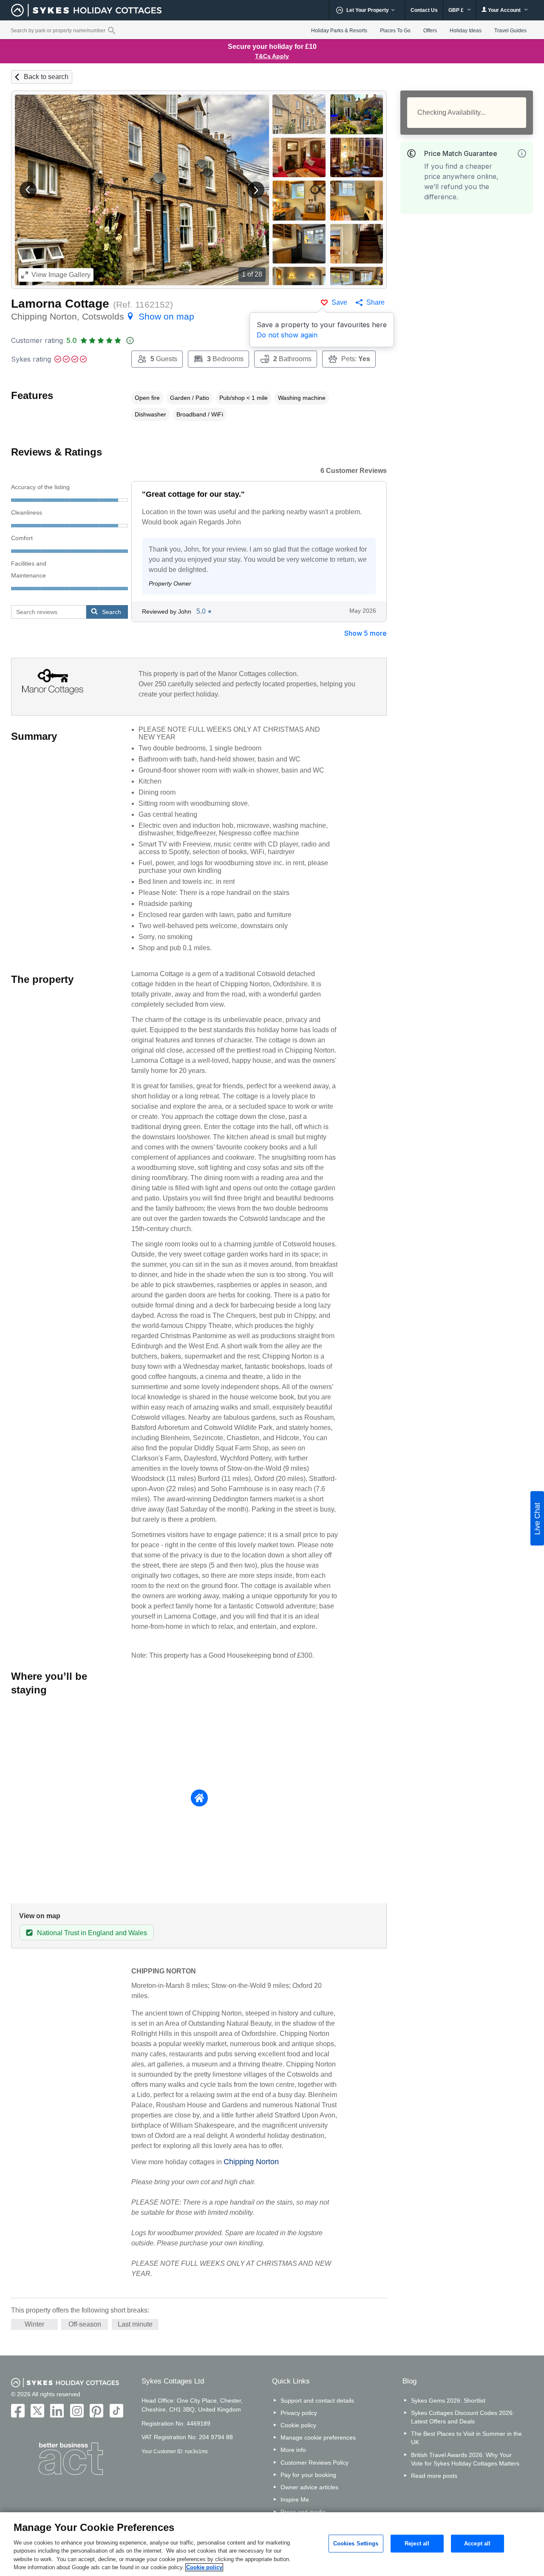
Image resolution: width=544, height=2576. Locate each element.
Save (339, 302)
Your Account (504, 10)
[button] (28, 190)
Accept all (477, 2543)
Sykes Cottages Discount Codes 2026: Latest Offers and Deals (463, 2417)
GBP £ (457, 10)
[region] (272, 2544)
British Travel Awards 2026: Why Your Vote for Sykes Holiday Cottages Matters (465, 2459)
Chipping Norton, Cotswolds (103, 316)
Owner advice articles (309, 2487)
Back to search (46, 77)
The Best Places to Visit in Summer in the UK (466, 2438)
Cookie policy (298, 2425)
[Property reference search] (112, 30)
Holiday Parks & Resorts (339, 31)
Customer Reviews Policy (314, 2463)
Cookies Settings (356, 2543)
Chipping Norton (251, 2162)
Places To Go (395, 31)
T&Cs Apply (272, 56)
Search (112, 612)
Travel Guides (510, 31)
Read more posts (434, 2476)
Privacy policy (299, 2413)
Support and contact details (317, 2400)
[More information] (522, 153)
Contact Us (424, 10)
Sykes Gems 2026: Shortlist (448, 2400)
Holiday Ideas (466, 31)
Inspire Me (295, 2500)
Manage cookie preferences (318, 2437)
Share (375, 302)
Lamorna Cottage (60, 304)
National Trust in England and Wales (92, 1933)
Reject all (417, 2543)
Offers (430, 31)
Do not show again (287, 335)
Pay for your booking (308, 2475)
